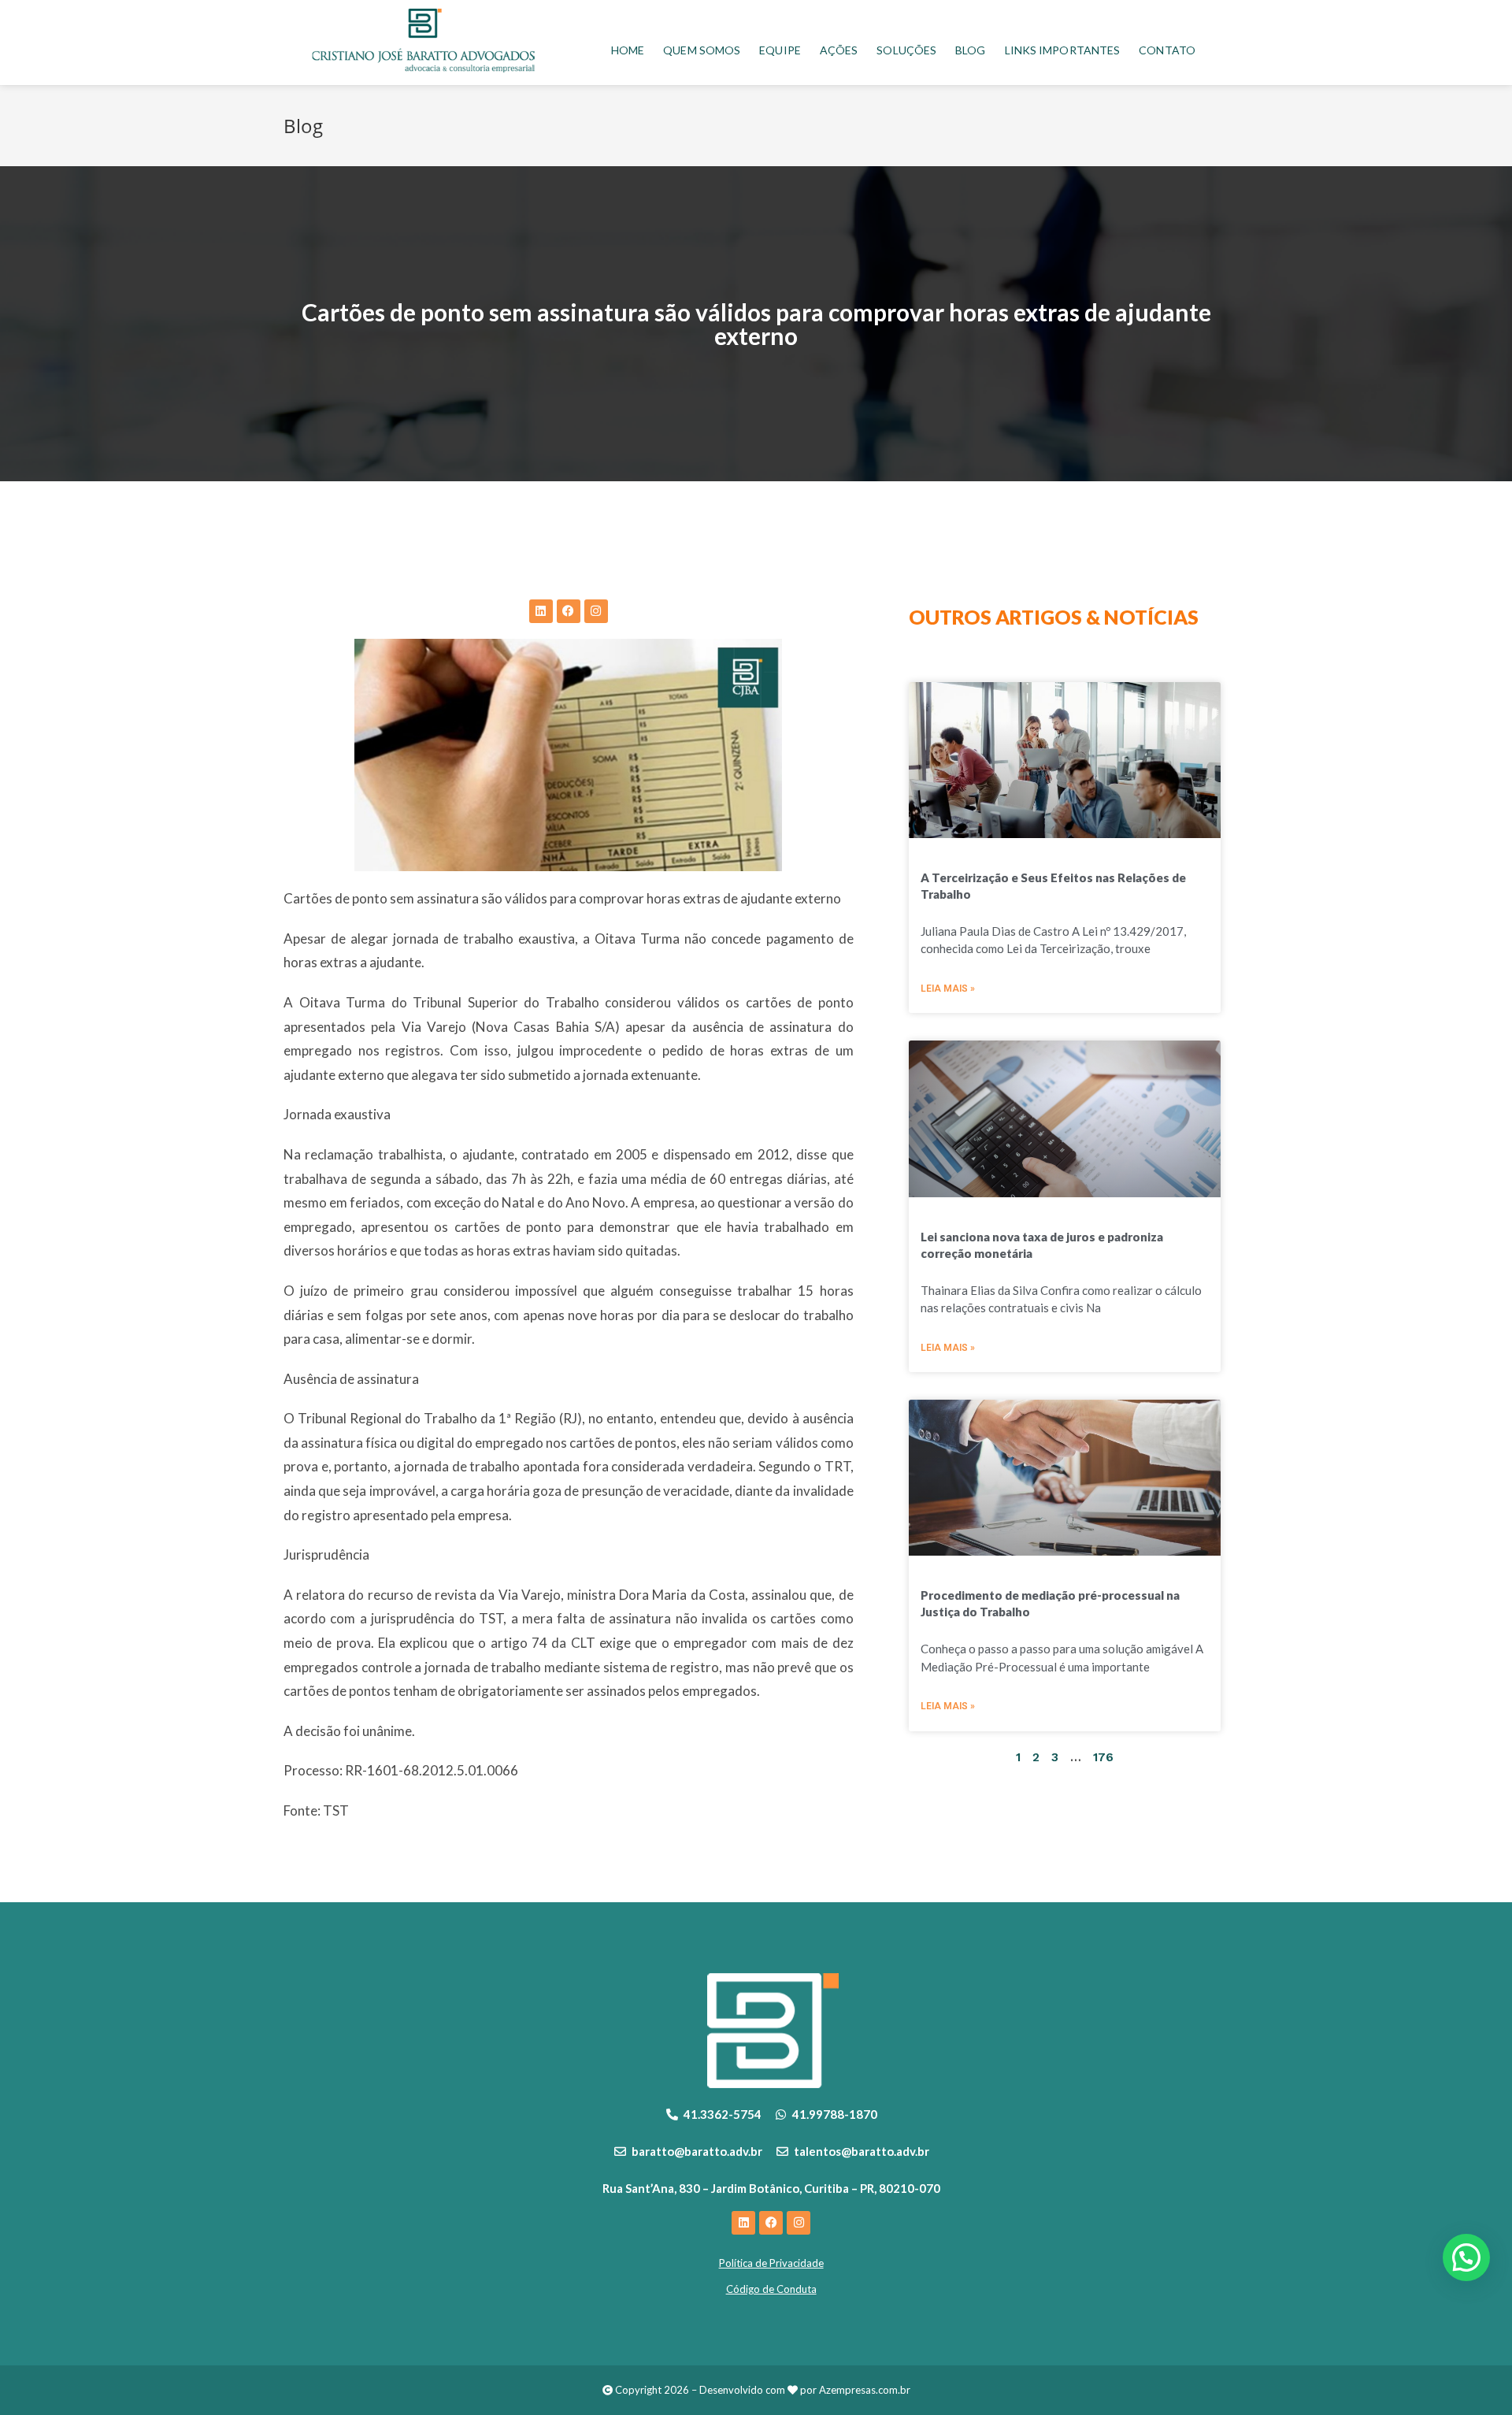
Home (628, 50)
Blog (970, 50)
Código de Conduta (771, 2289)
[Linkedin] (541, 611)
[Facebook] (569, 611)
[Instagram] (596, 611)
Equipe (780, 50)
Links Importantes (1063, 50)
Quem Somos (702, 50)
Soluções (906, 50)
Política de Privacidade (771, 2263)
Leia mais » (948, 989)
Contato (1167, 50)
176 (1103, 1757)
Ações (839, 50)
